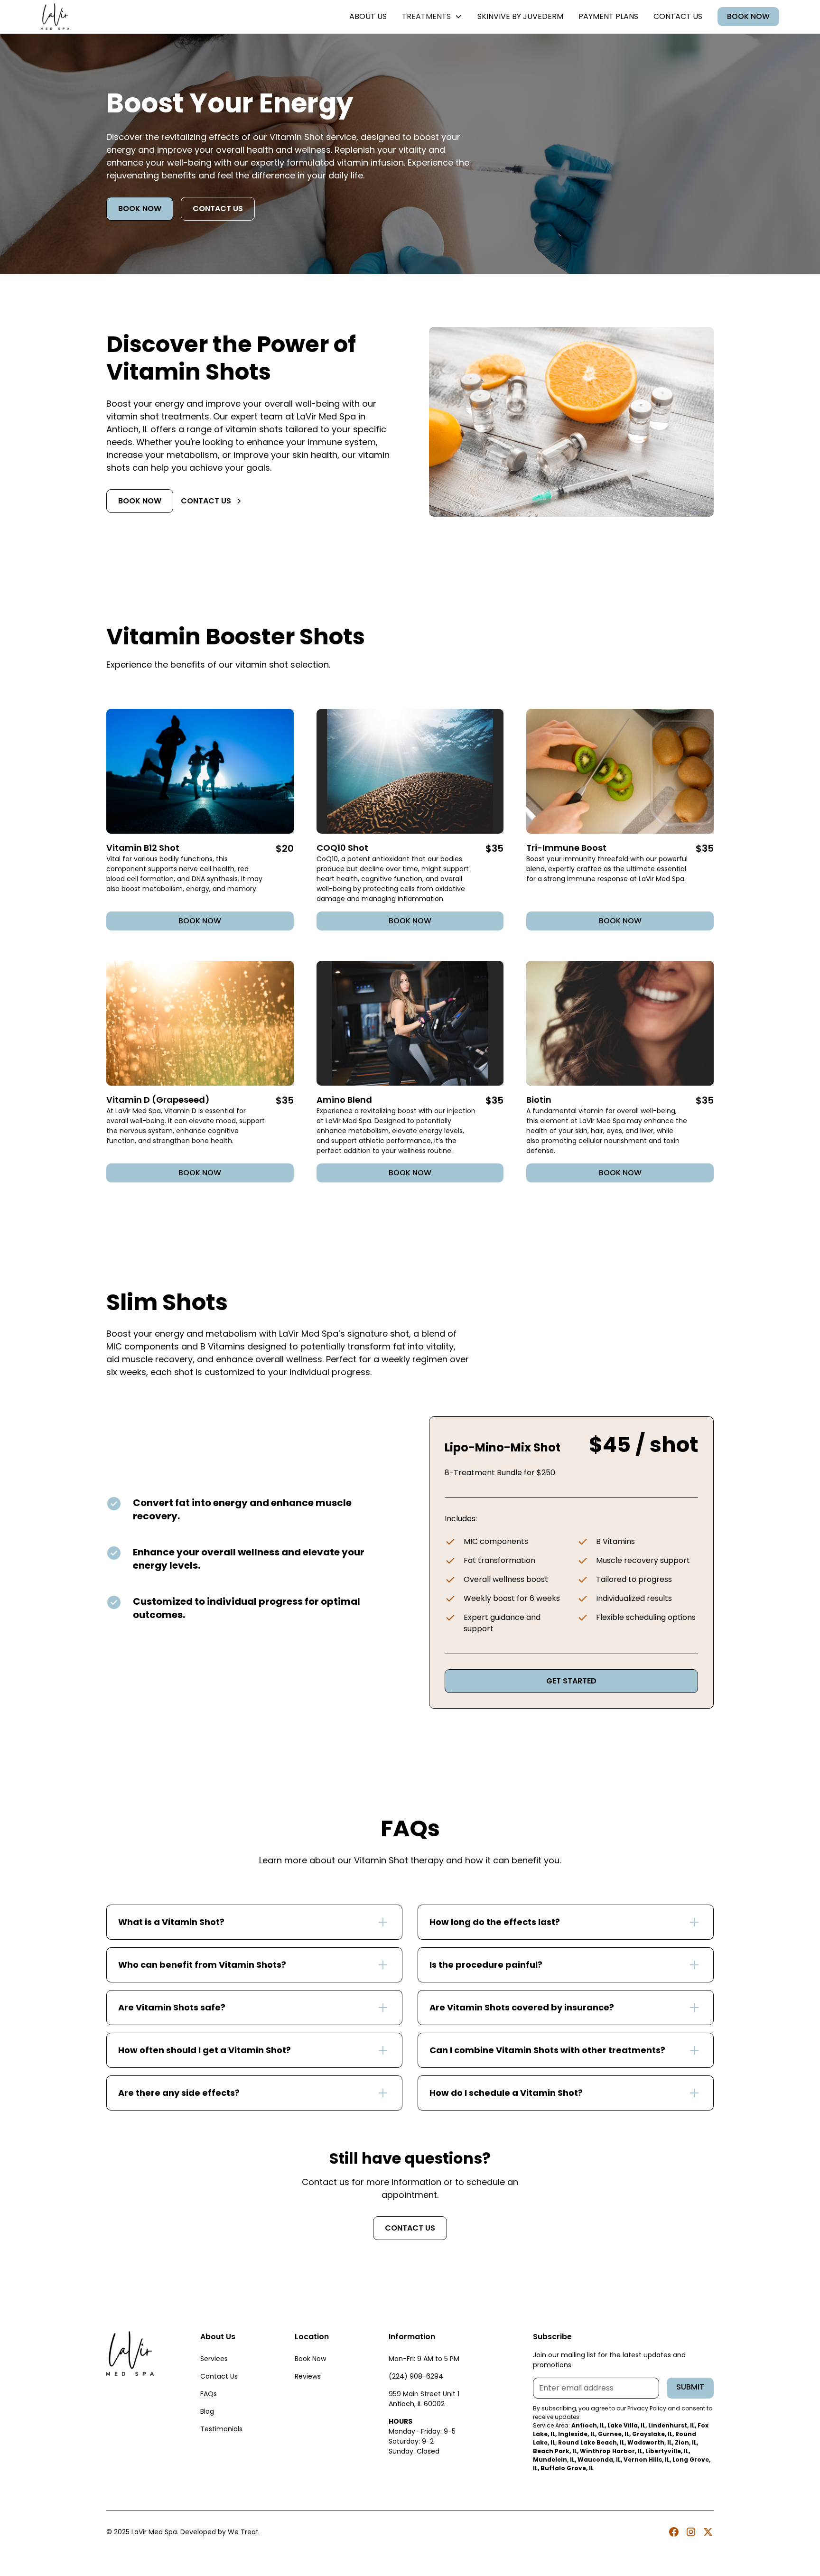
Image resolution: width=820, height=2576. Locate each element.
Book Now (748, 16)
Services (214, 2359)
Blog (207, 2411)
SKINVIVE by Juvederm (520, 16)
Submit (690, 2387)
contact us (218, 209)
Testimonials (221, 2429)
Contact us (678, 16)
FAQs (209, 2394)
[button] (432, 17)
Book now (140, 209)
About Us (368, 16)
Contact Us (219, 2376)
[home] (55, 17)
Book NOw (410, 921)
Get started (571, 1681)
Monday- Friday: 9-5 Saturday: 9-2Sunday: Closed (422, 2436)
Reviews (308, 2376)
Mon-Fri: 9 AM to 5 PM (424, 2359)
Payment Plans (608, 16)
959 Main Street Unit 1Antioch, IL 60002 (424, 2399)
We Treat (243, 2532)
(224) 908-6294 (416, 2376)
